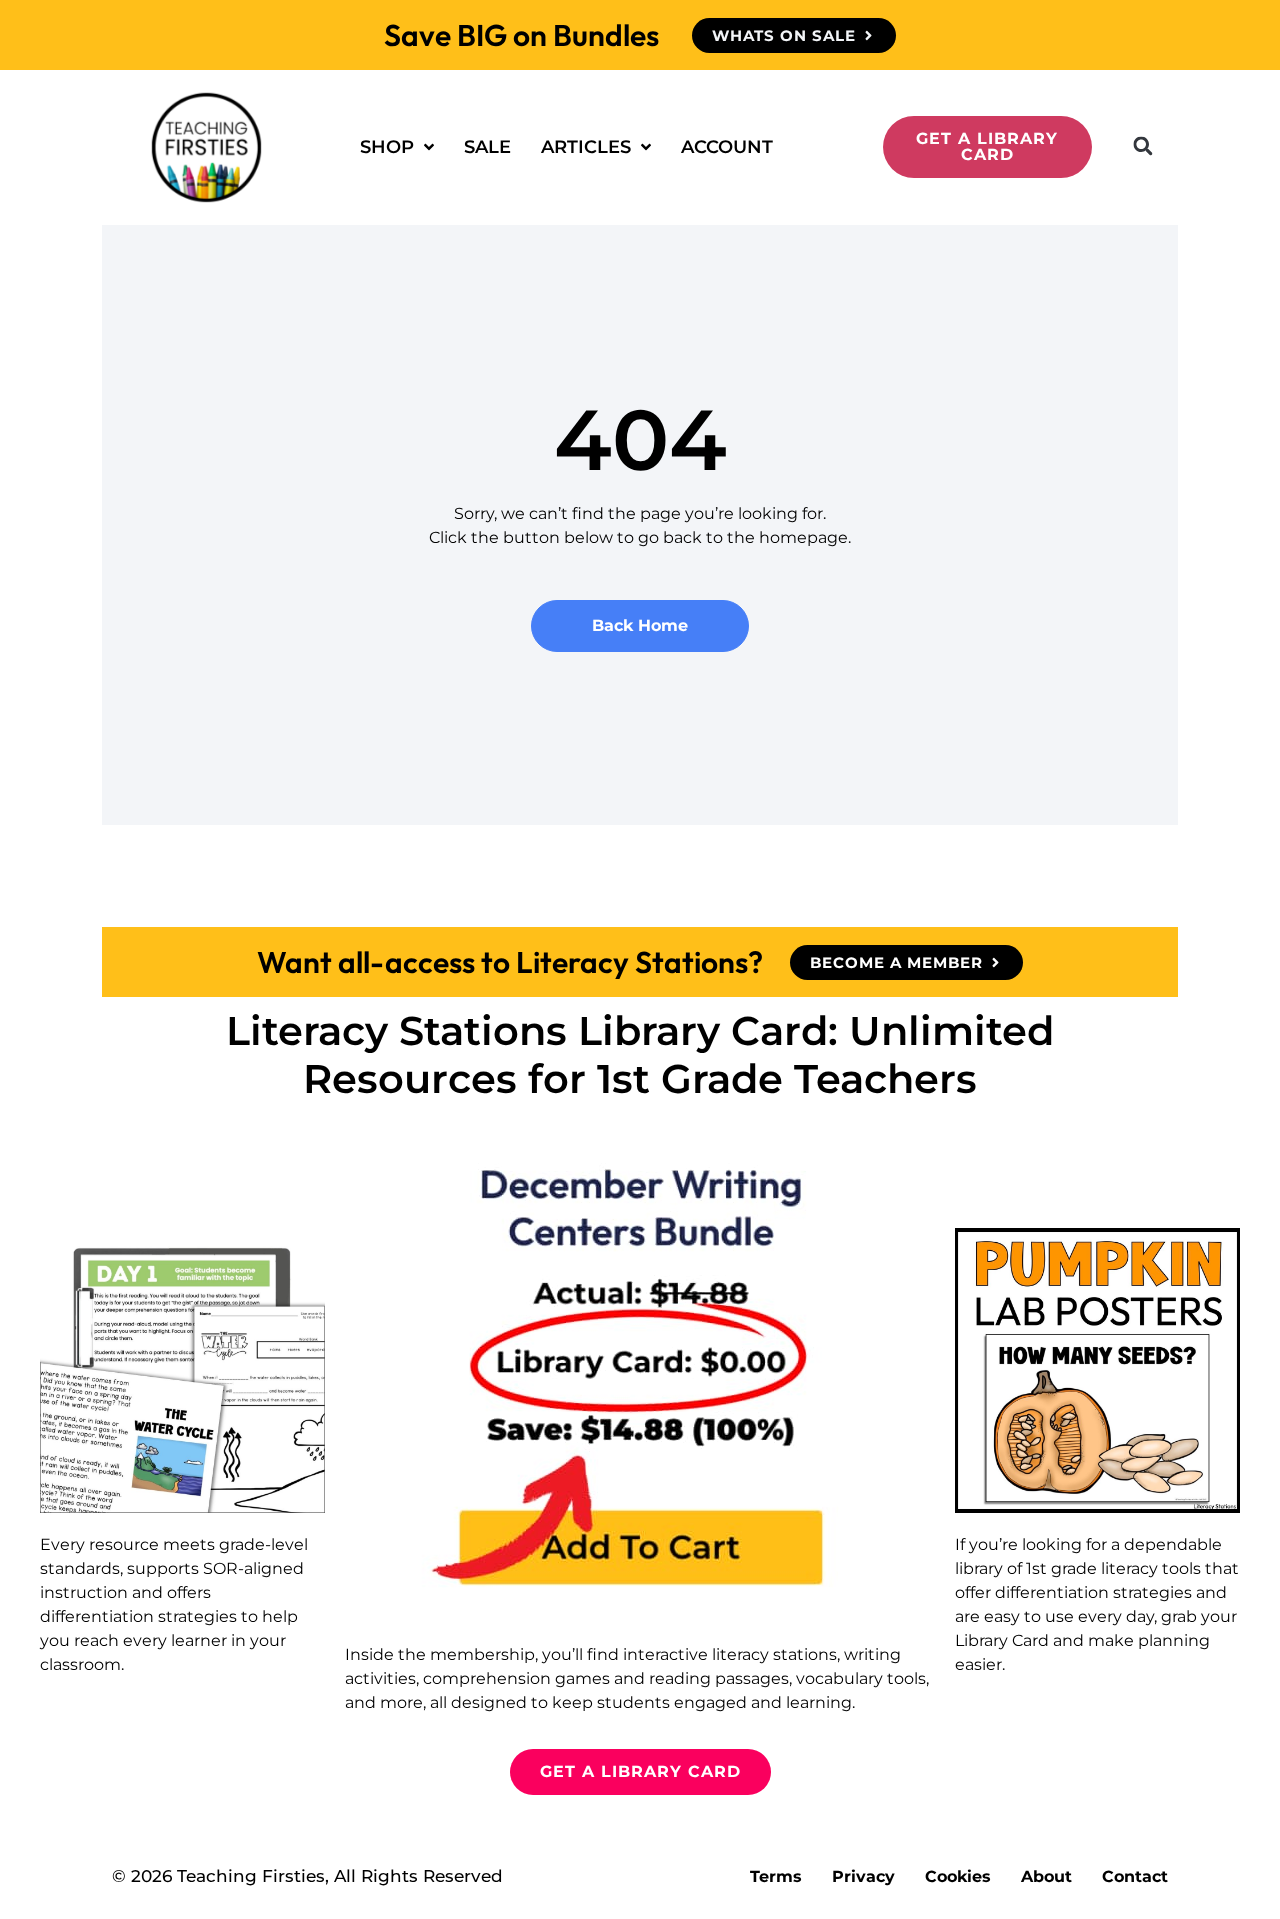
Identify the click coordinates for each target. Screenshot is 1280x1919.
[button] (1143, 146)
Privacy (863, 1876)
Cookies (958, 1876)
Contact (1135, 1876)
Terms (776, 1876)
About (1046, 1876)
